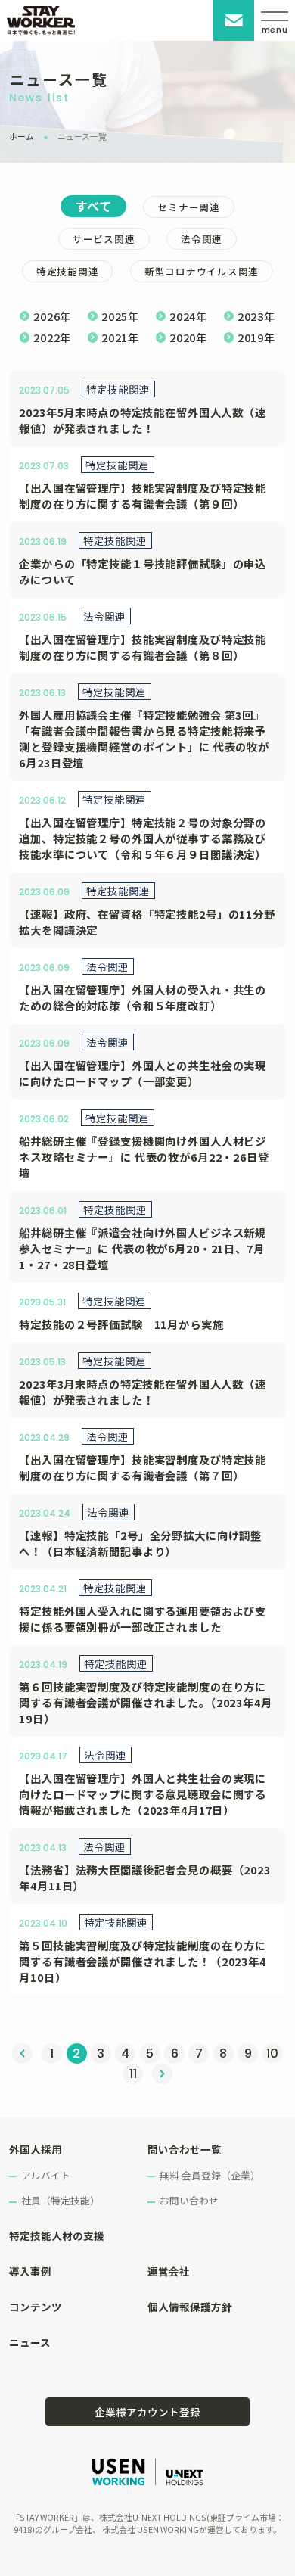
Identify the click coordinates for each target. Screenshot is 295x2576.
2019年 (256, 337)
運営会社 (169, 2271)
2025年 (120, 316)
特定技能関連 (68, 271)
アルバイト (46, 2175)
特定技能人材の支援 (57, 2235)
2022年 (52, 337)
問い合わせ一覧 (185, 2149)
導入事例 (30, 2271)
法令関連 (202, 239)
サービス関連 (104, 239)
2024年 (188, 316)
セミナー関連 (189, 207)
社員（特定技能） (61, 2200)
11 (133, 2074)
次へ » (162, 2074)
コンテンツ (36, 2307)
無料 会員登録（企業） (210, 2175)
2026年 (52, 316)
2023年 (256, 316)
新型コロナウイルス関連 (202, 271)
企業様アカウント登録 (147, 2412)
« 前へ (22, 2053)
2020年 (188, 337)
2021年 (120, 337)
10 (272, 2053)
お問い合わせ (234, 20)
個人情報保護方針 (190, 2307)
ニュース (30, 2342)
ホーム (22, 136)
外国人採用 (36, 2149)
